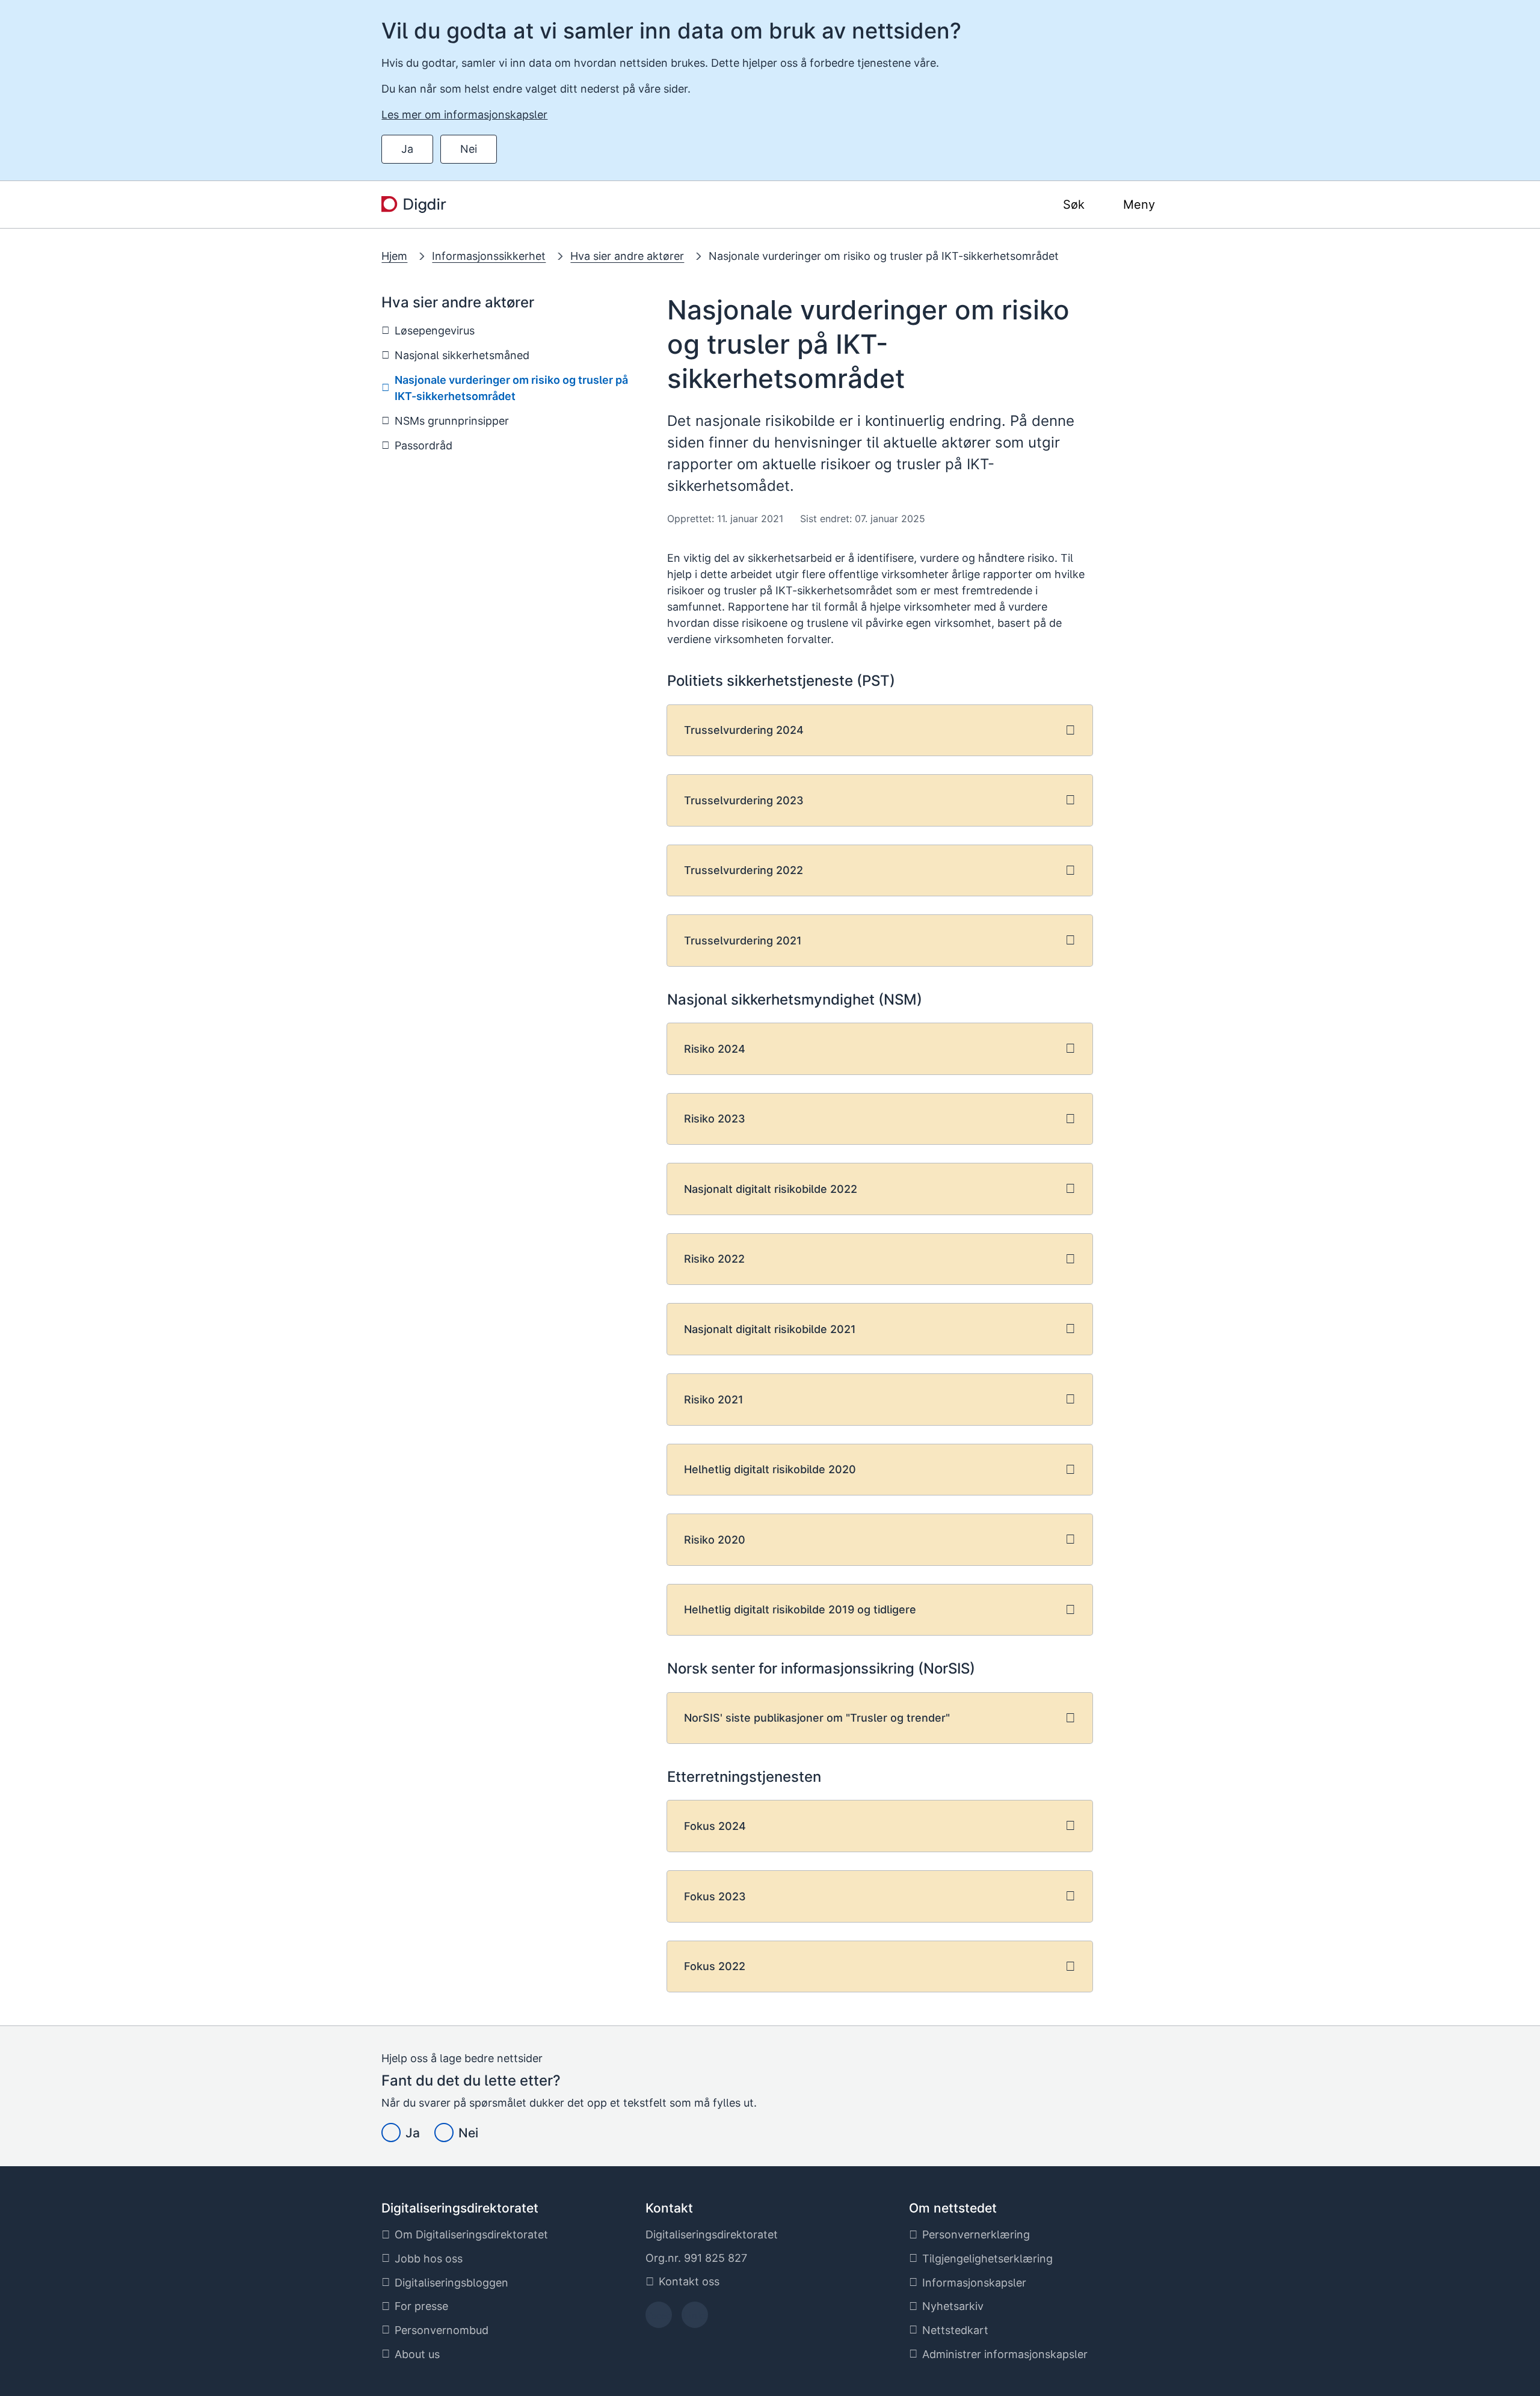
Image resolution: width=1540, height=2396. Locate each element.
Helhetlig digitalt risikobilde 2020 (770, 1469)
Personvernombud (442, 2330)
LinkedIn (695, 2319)
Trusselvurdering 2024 (744, 730)
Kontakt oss (689, 2281)
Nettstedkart (955, 2330)
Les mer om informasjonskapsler (464, 115)
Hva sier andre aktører (627, 256)
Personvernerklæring (976, 2234)
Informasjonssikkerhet (489, 256)
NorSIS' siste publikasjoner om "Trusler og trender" (817, 1718)
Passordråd (423, 445)
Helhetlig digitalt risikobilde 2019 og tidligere (800, 1609)
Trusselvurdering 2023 (744, 800)
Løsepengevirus (435, 331)
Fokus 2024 (715, 1826)
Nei (469, 149)
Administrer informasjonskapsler (1005, 2354)
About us (417, 2354)
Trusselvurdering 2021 (743, 941)
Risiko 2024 (715, 1049)
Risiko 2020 (715, 1540)
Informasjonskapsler (974, 2283)
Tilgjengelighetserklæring (987, 2259)
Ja (407, 149)
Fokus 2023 (715, 1896)
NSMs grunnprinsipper (452, 421)
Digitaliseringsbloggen (451, 2283)
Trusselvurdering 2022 (744, 870)
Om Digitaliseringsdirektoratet (471, 2234)
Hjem (394, 256)
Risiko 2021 (714, 1400)
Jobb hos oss (429, 2259)
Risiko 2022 (714, 1259)
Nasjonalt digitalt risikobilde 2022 (771, 1189)
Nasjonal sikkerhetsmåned (462, 355)
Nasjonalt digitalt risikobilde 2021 (770, 1329)
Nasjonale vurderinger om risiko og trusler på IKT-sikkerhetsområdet (884, 256)
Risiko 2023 (715, 1119)
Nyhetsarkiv (953, 2306)
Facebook (658, 2319)
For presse (421, 2306)
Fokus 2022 (715, 1966)
